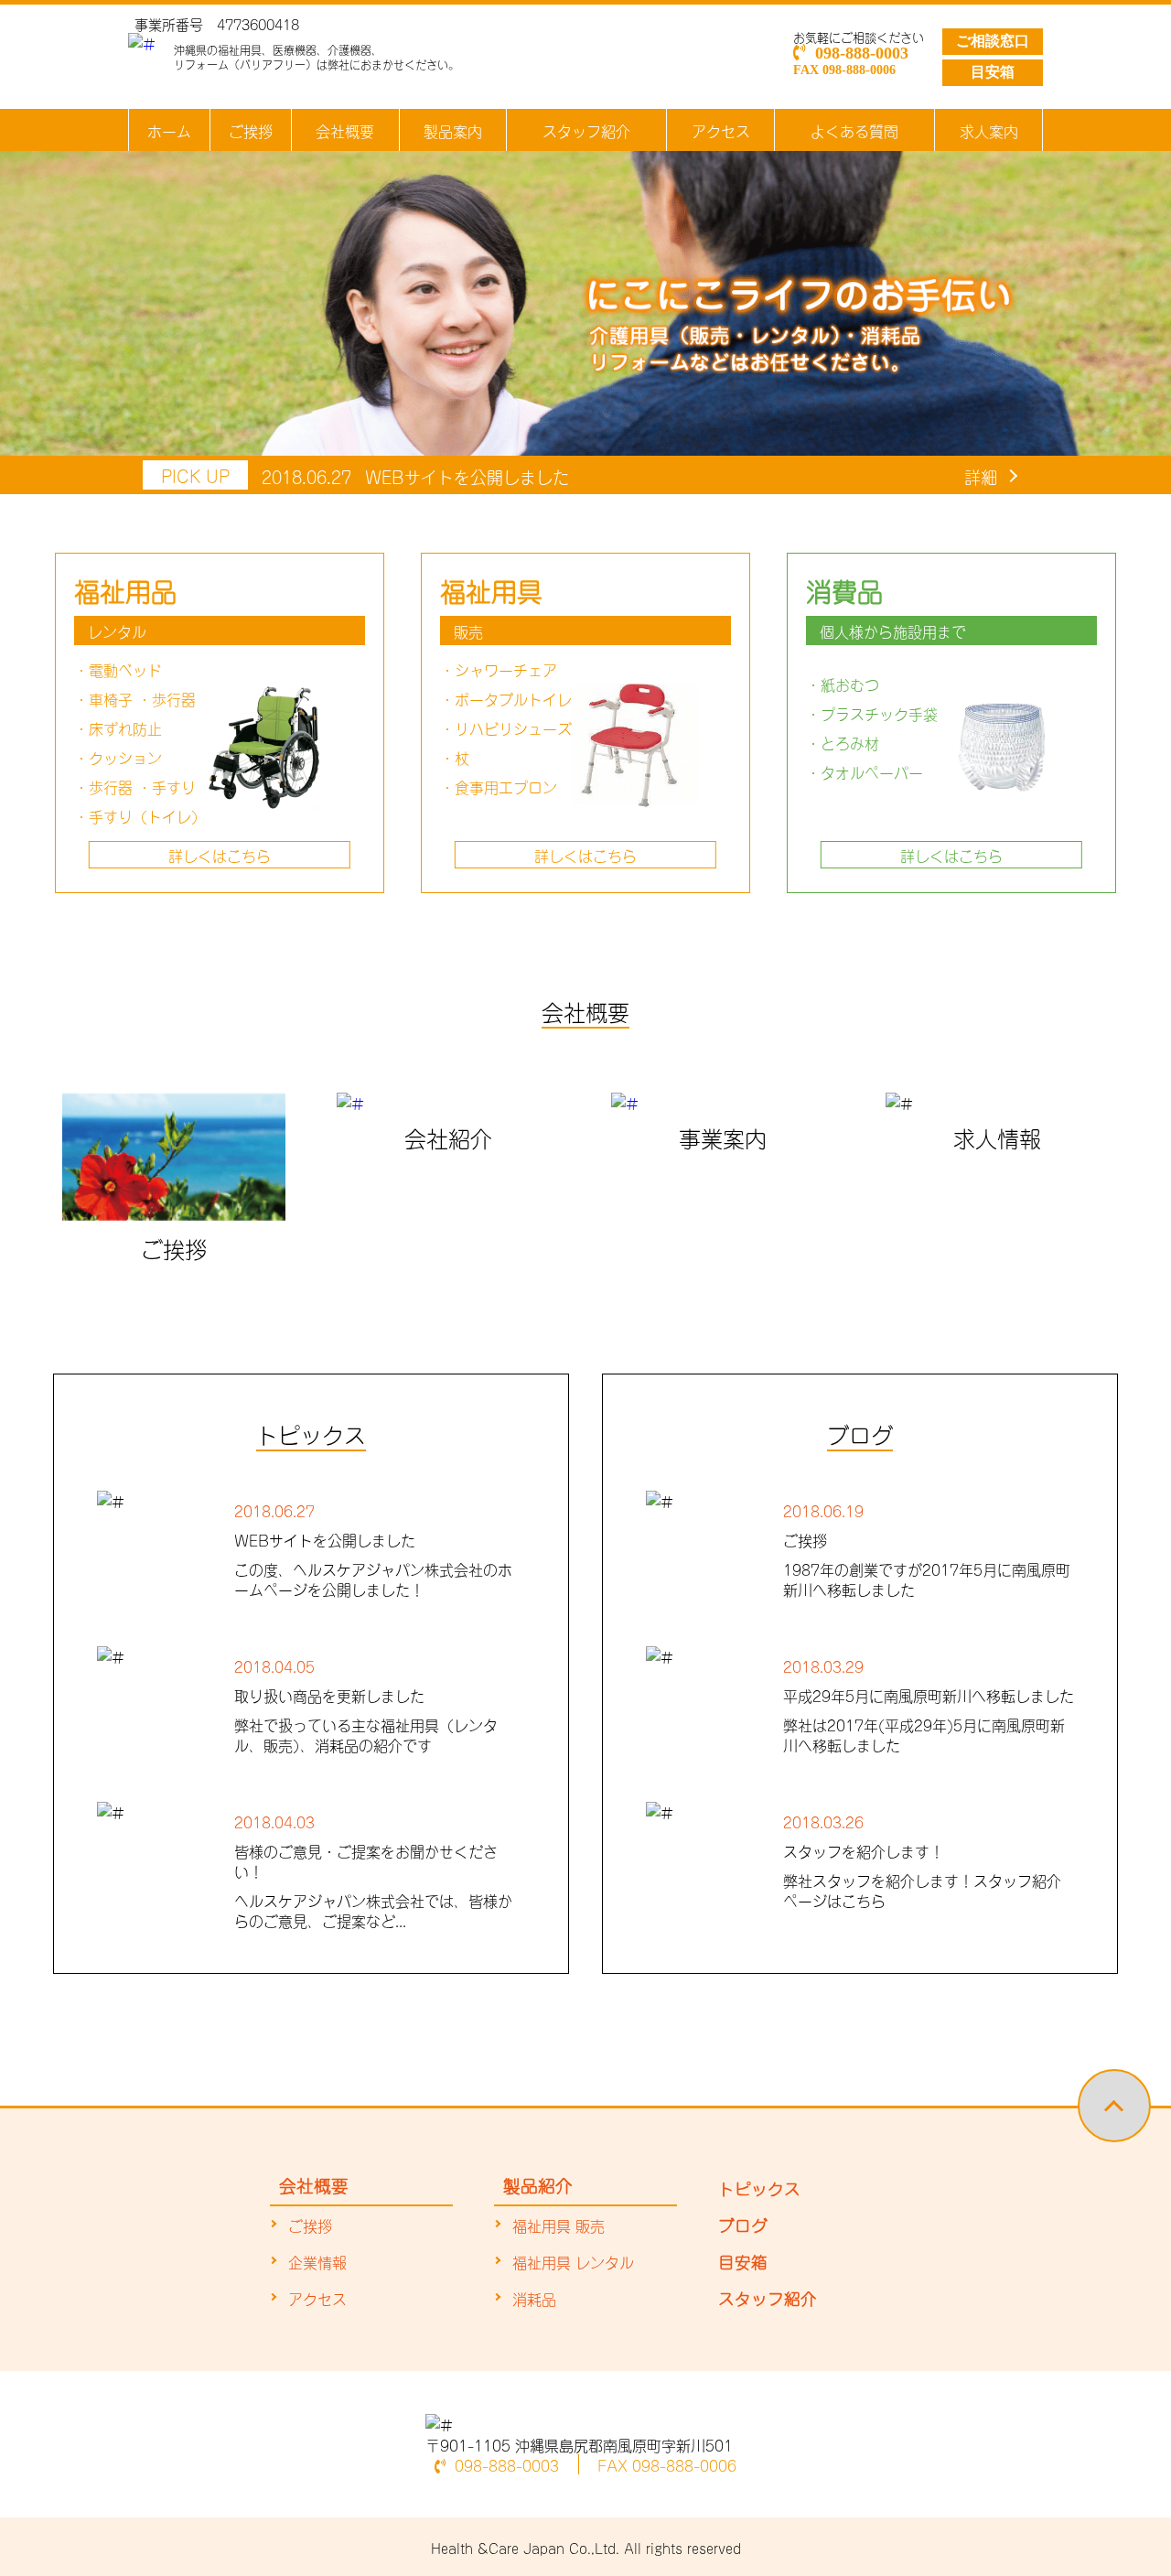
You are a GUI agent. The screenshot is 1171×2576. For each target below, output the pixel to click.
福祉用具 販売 (559, 2225)
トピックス (759, 2187)
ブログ (743, 2224)
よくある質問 (854, 130)
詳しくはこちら (220, 855)
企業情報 (317, 2261)
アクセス (721, 130)
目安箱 (993, 72)
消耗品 (534, 2298)
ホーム (169, 130)
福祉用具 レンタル (573, 2261)
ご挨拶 (251, 130)
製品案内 (453, 130)
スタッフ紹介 (586, 130)
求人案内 (989, 130)
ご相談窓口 (993, 41)
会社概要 (345, 130)
